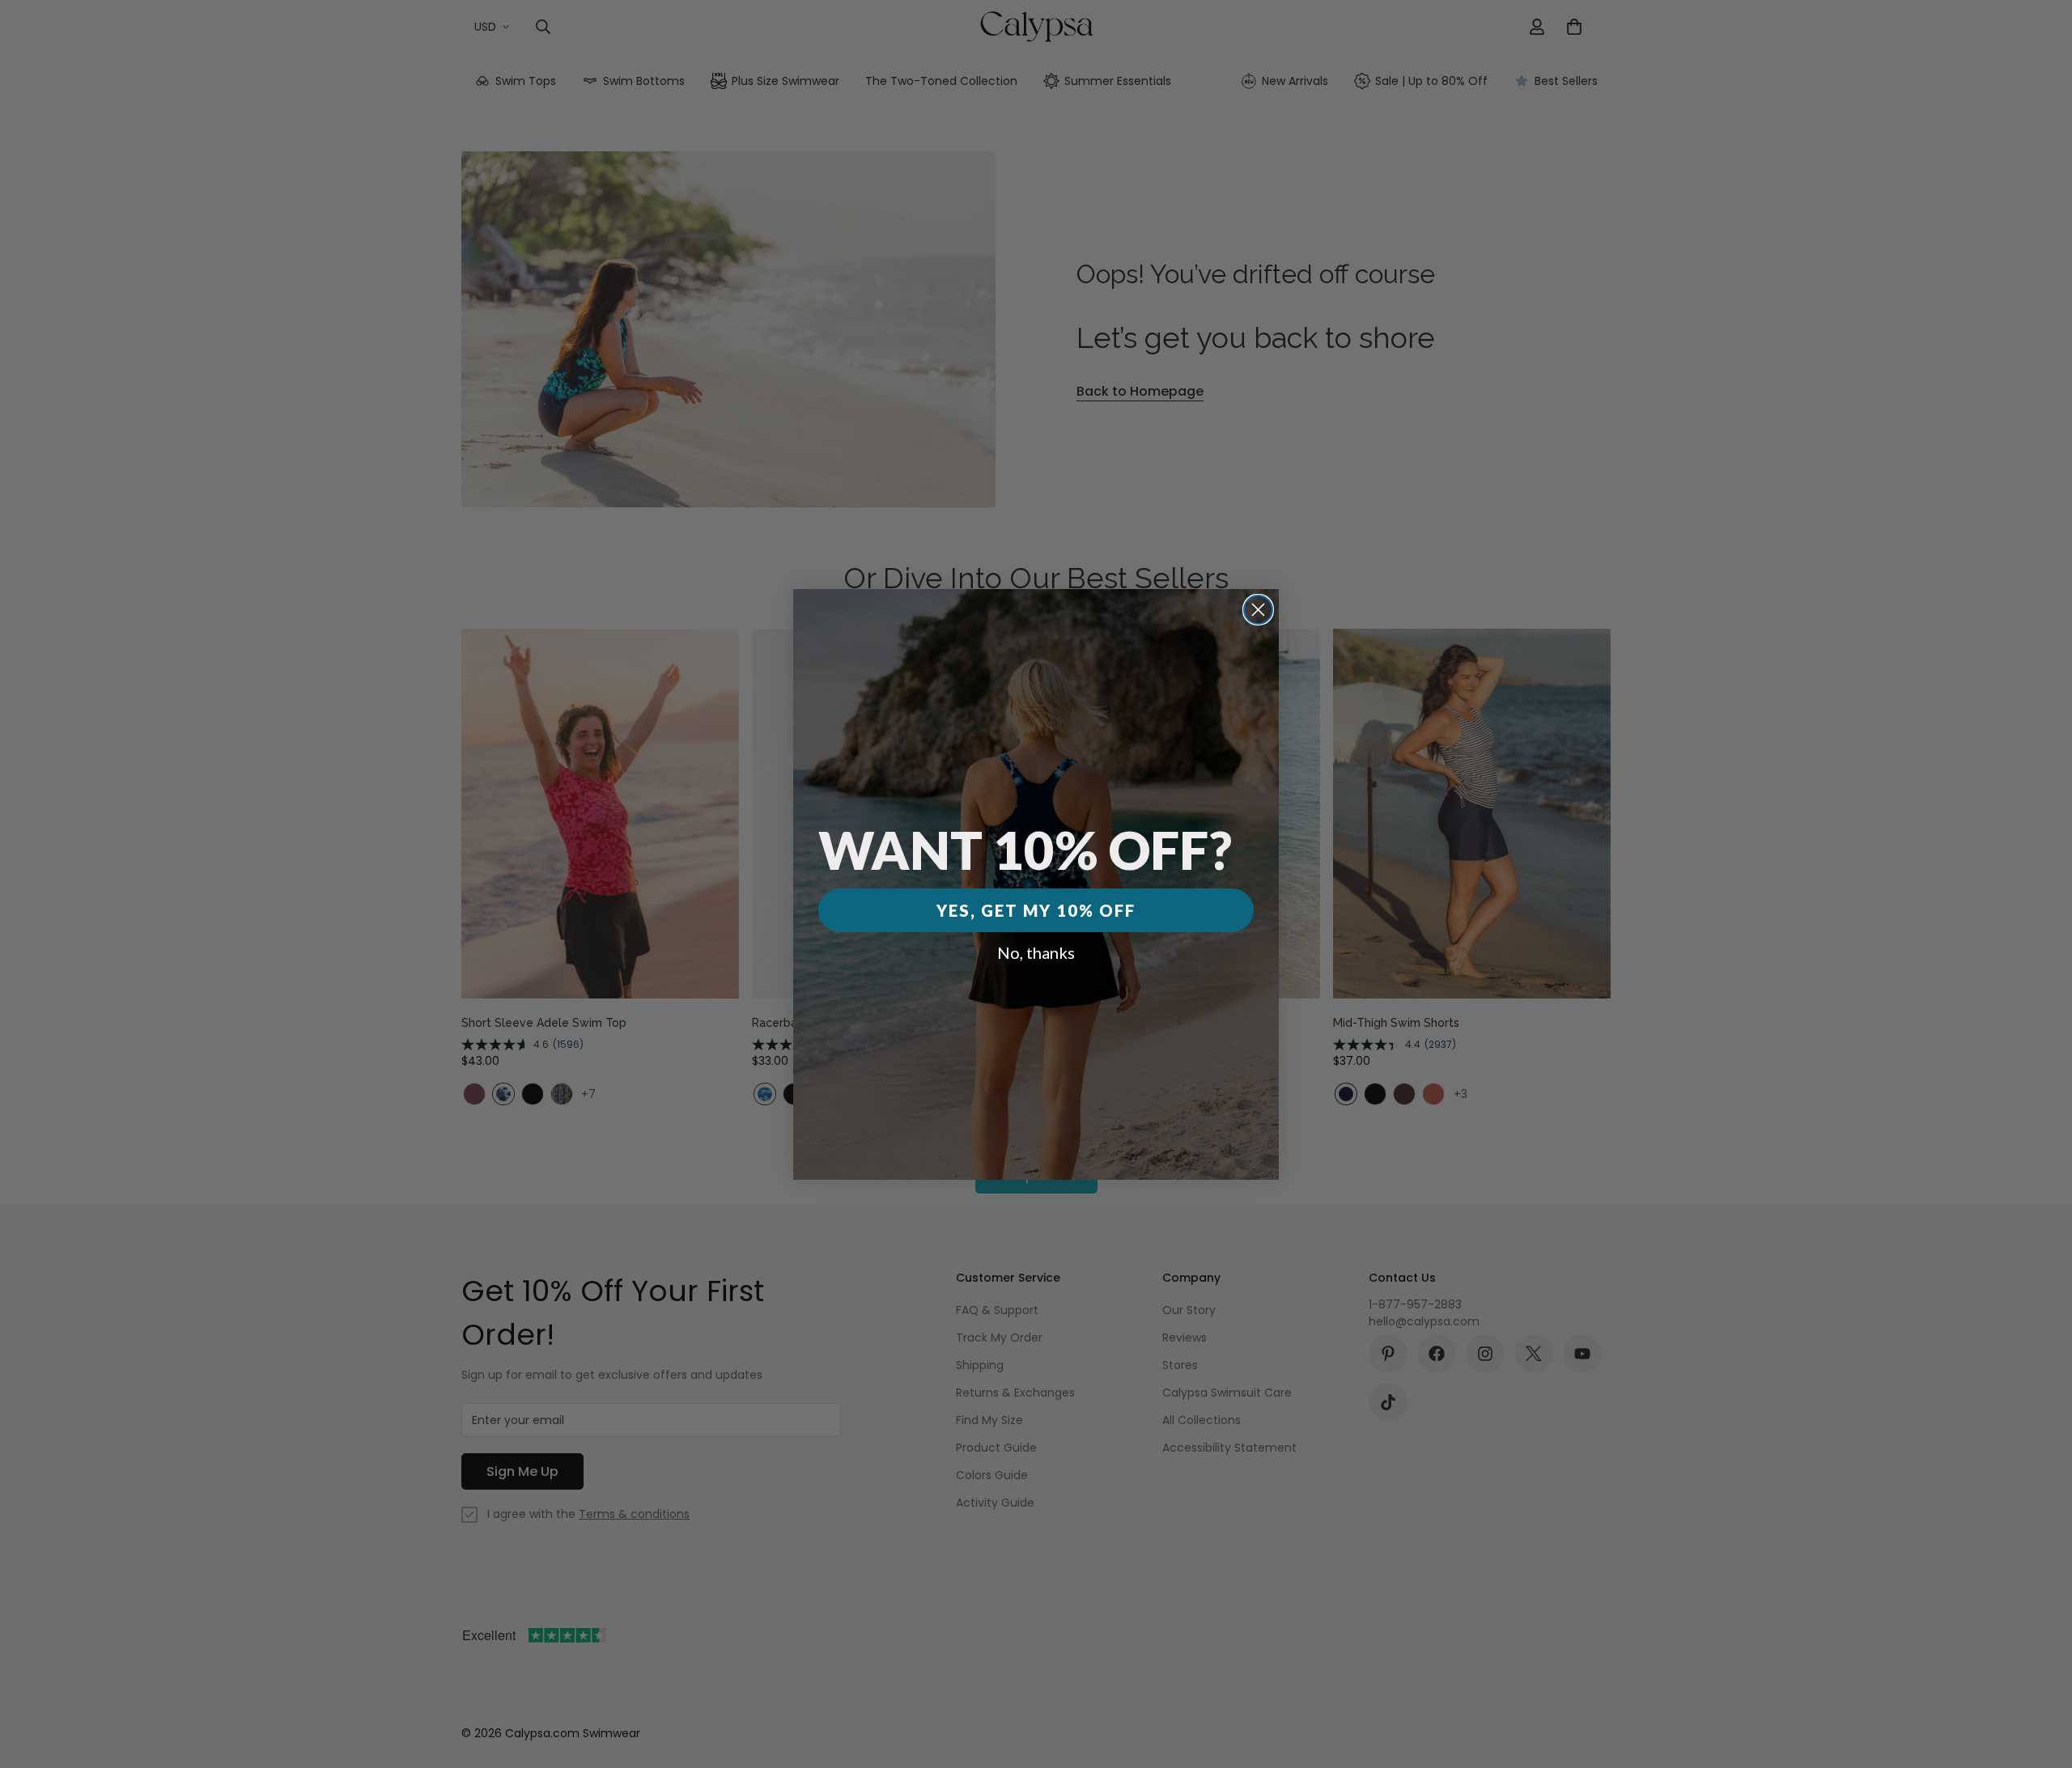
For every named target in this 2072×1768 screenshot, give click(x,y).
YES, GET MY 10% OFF (1036, 910)
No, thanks (1036, 952)
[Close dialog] (1258, 610)
